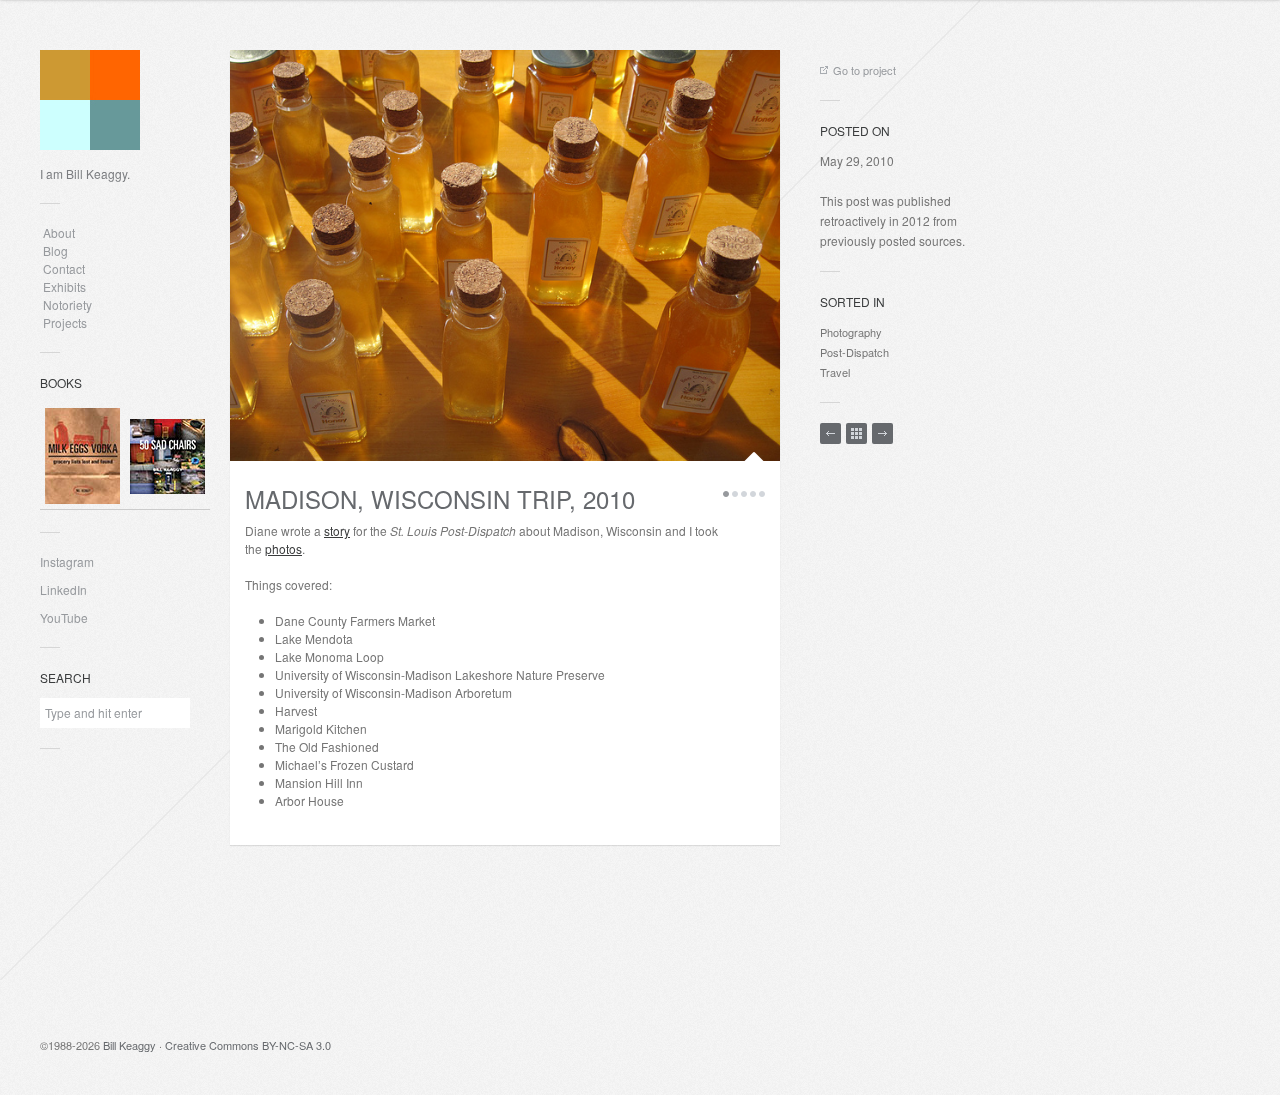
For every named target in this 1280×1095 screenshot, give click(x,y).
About (59, 232)
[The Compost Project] (830, 433)
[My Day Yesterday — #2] (882, 433)
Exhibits (64, 286)
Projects (65, 322)
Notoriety (66, 304)
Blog (55, 250)
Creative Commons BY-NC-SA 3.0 (248, 1045)
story (337, 530)
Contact (64, 268)
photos (283, 548)
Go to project (864, 70)
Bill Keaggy (129, 1045)
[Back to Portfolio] (856, 433)
